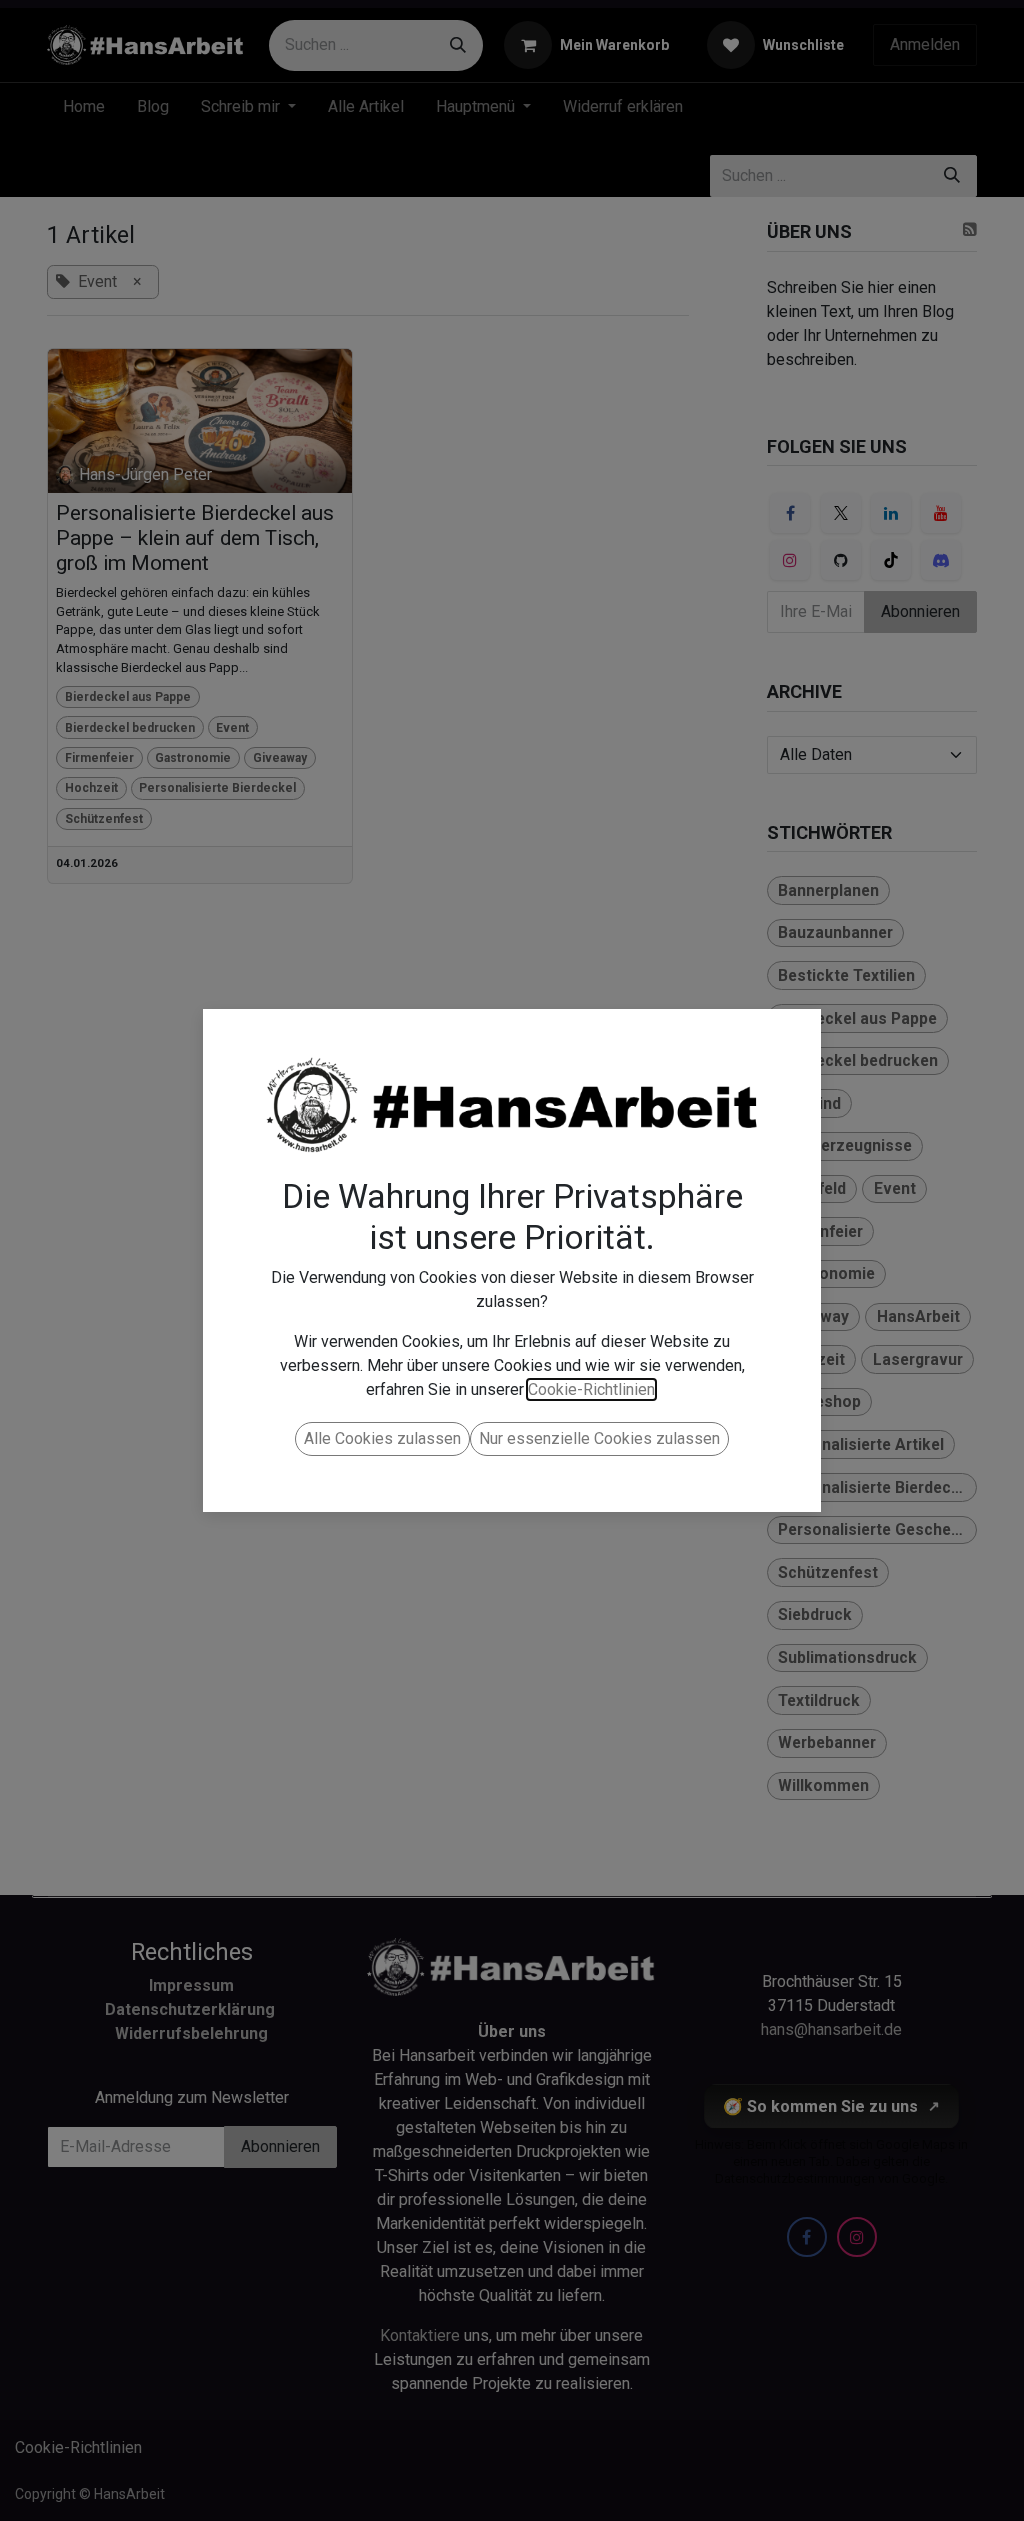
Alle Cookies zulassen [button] (382, 1438)
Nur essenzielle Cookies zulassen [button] (599, 1438)
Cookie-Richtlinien (591, 1389)
